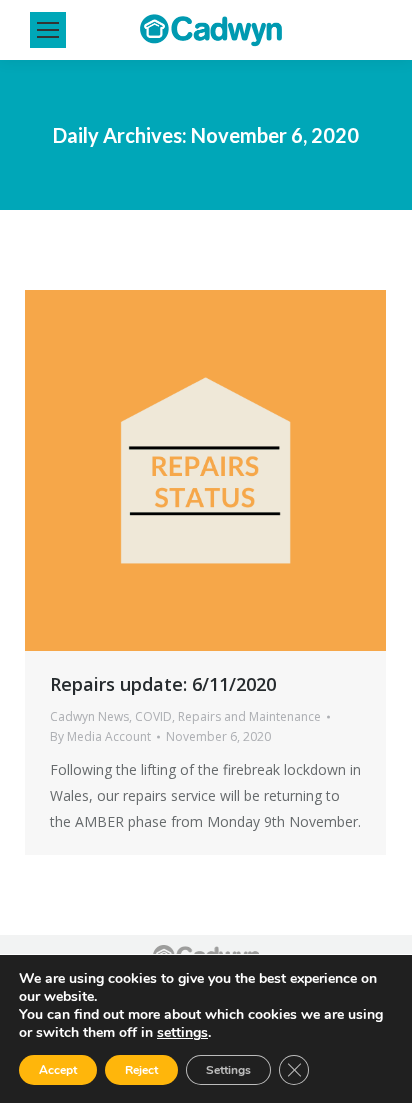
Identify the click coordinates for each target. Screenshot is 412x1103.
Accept (58, 1070)
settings (182, 1033)
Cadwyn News (89, 716)
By (100, 736)
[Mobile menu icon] (48, 30)
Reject (141, 1070)
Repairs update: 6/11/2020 (163, 684)
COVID (153, 716)
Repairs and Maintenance (249, 716)
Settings (228, 1070)
